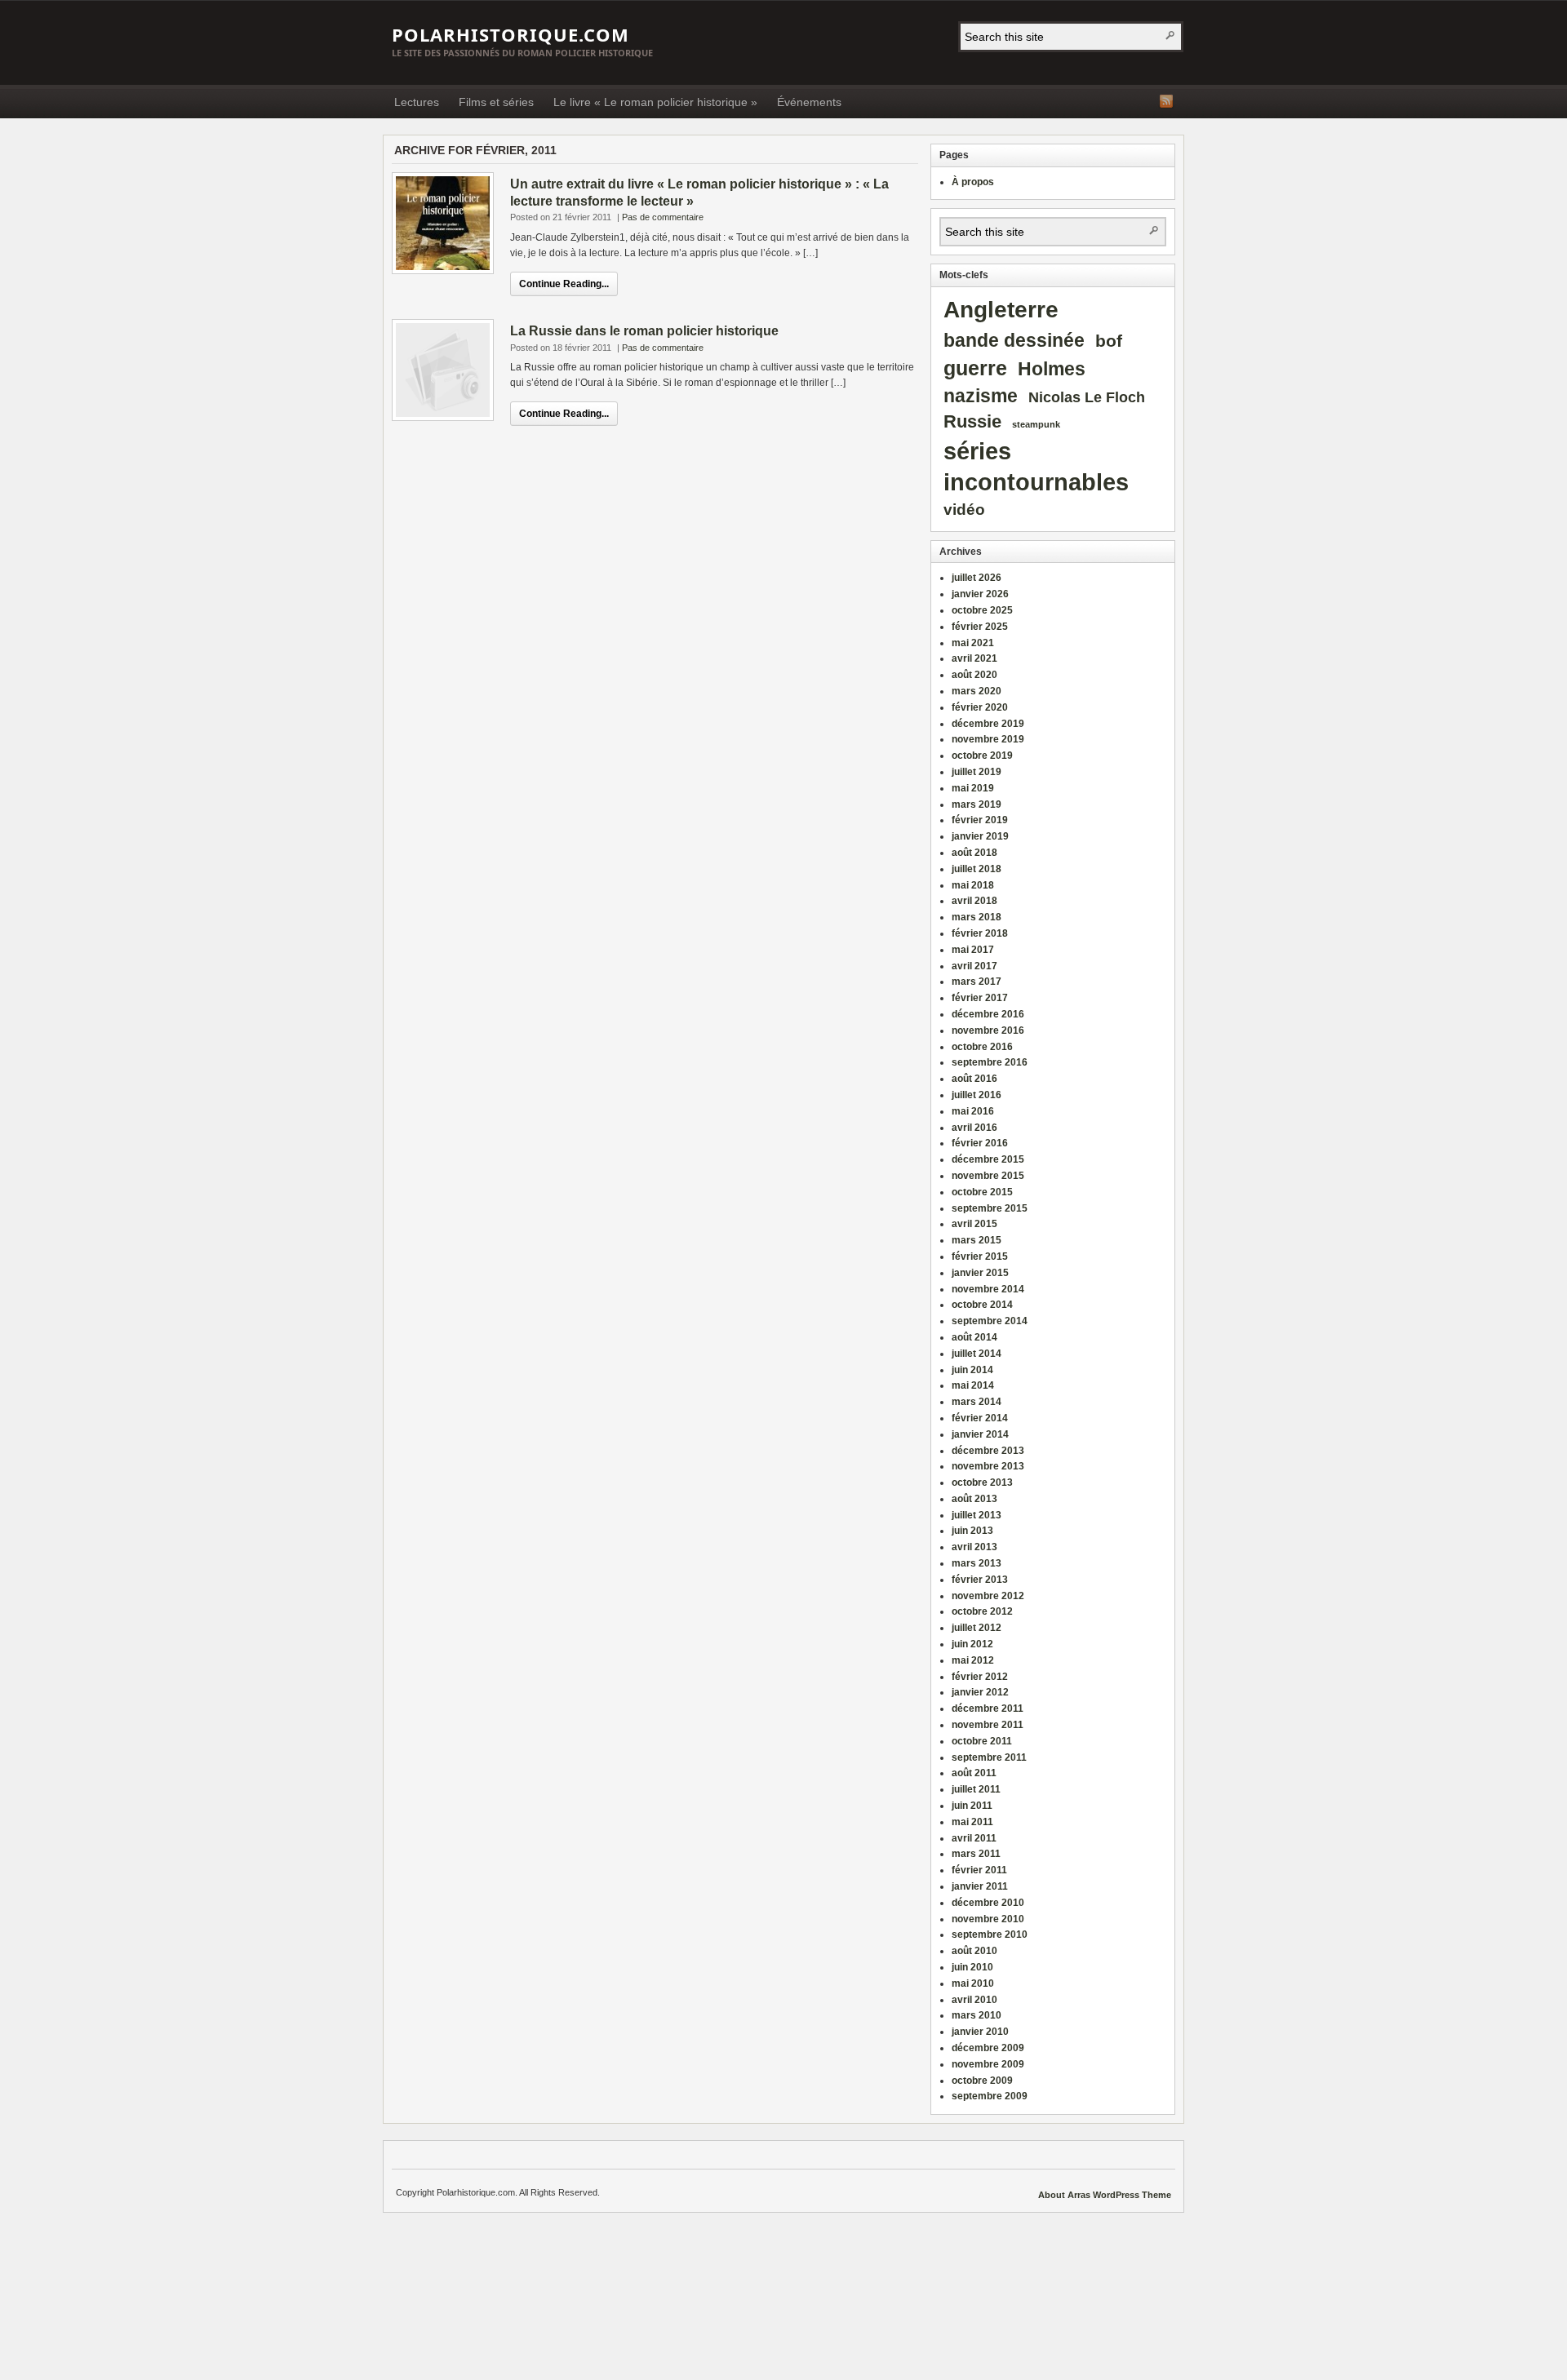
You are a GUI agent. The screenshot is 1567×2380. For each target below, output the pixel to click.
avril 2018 (974, 901)
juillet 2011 (976, 1789)
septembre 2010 (990, 1935)
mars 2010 (977, 2015)
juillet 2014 (977, 1354)
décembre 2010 (988, 1903)
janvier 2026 (980, 594)
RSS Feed (1166, 101)
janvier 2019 (980, 836)
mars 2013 (977, 1563)
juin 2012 (972, 1644)
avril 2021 (974, 658)
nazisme (981, 396)
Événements (809, 102)
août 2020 (974, 675)
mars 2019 (977, 804)
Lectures (417, 102)
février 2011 (979, 1870)
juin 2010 (972, 1967)
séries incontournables (1036, 466)
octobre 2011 (982, 1741)
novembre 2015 (988, 1176)
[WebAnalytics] (1004, 2195)
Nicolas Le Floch (1087, 397)
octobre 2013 (982, 1483)
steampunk (1036, 424)
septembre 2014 (990, 1321)
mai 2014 (973, 1385)
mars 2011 (976, 1854)
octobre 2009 (982, 2081)
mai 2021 (973, 643)
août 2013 (974, 1499)
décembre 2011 (988, 1709)
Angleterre (1001, 310)
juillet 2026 (977, 578)
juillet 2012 (977, 1628)
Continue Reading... (564, 284)
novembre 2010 (988, 1919)
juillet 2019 (977, 772)
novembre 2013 (988, 1466)
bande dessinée (1014, 340)
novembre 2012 (988, 1596)
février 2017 (980, 998)
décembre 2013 (988, 1451)
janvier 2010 (980, 2032)
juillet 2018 (977, 869)
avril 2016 (974, 1128)
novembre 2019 (988, 739)
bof (1109, 341)
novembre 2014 (988, 1289)
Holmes (1052, 369)
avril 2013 (974, 1547)
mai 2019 (973, 788)
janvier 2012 (980, 1692)
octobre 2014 (982, 1305)
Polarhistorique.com (510, 34)
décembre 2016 (988, 1014)
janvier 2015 (980, 1273)
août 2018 (974, 853)
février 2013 (980, 1580)
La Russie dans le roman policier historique (644, 331)
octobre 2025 (982, 610)
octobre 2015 (982, 1192)
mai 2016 (973, 1111)
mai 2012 (973, 1660)
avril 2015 (974, 1224)
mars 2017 (977, 982)
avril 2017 (974, 966)
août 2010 (974, 1951)
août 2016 (974, 1079)
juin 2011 (972, 1806)
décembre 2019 (988, 724)
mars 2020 (977, 691)
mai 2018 (973, 885)
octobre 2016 (982, 1047)
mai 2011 (972, 1822)
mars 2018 (977, 917)
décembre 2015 (988, 1159)
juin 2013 (972, 1531)
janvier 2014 (980, 1434)
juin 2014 (972, 1370)
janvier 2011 (980, 1886)
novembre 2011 (988, 1725)
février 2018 (980, 933)
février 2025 (980, 627)
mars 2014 (977, 1402)
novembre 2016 (988, 1030)
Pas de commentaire (663, 217)
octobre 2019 (982, 756)
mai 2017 (973, 950)
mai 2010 (973, 1983)
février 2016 (980, 1143)
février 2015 (980, 1256)
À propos (973, 182)
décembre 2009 (988, 2048)
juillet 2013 (977, 1515)
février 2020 (980, 707)
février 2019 (980, 820)
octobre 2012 (982, 1611)
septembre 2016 (990, 1062)
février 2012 (980, 1677)
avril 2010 (974, 2000)
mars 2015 (977, 1240)
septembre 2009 (990, 2096)
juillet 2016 (977, 1095)
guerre (975, 368)
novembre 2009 (988, 2064)
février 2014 (980, 1418)
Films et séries (496, 102)
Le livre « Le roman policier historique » (655, 102)
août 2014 (974, 1337)
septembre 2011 (989, 1757)
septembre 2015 (990, 1208)
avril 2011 (974, 1838)
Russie (972, 422)
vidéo (964, 510)
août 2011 (974, 1773)
